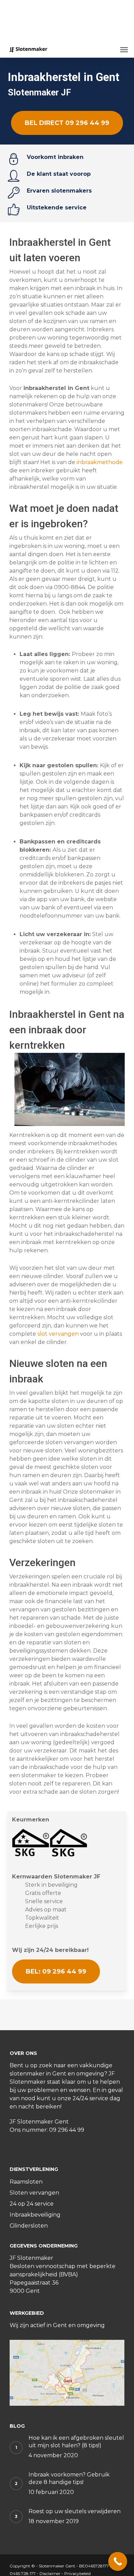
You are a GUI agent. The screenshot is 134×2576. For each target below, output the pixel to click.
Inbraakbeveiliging (35, 2215)
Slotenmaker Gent (57, 2566)
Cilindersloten (29, 2226)
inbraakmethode (100, 462)
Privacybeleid (77, 2573)
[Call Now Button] (118, 2561)
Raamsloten (26, 2182)
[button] (124, 49)
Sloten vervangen (34, 2193)
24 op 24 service (32, 2204)
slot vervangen (58, 1334)
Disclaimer (50, 2573)
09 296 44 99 (67, 2130)
